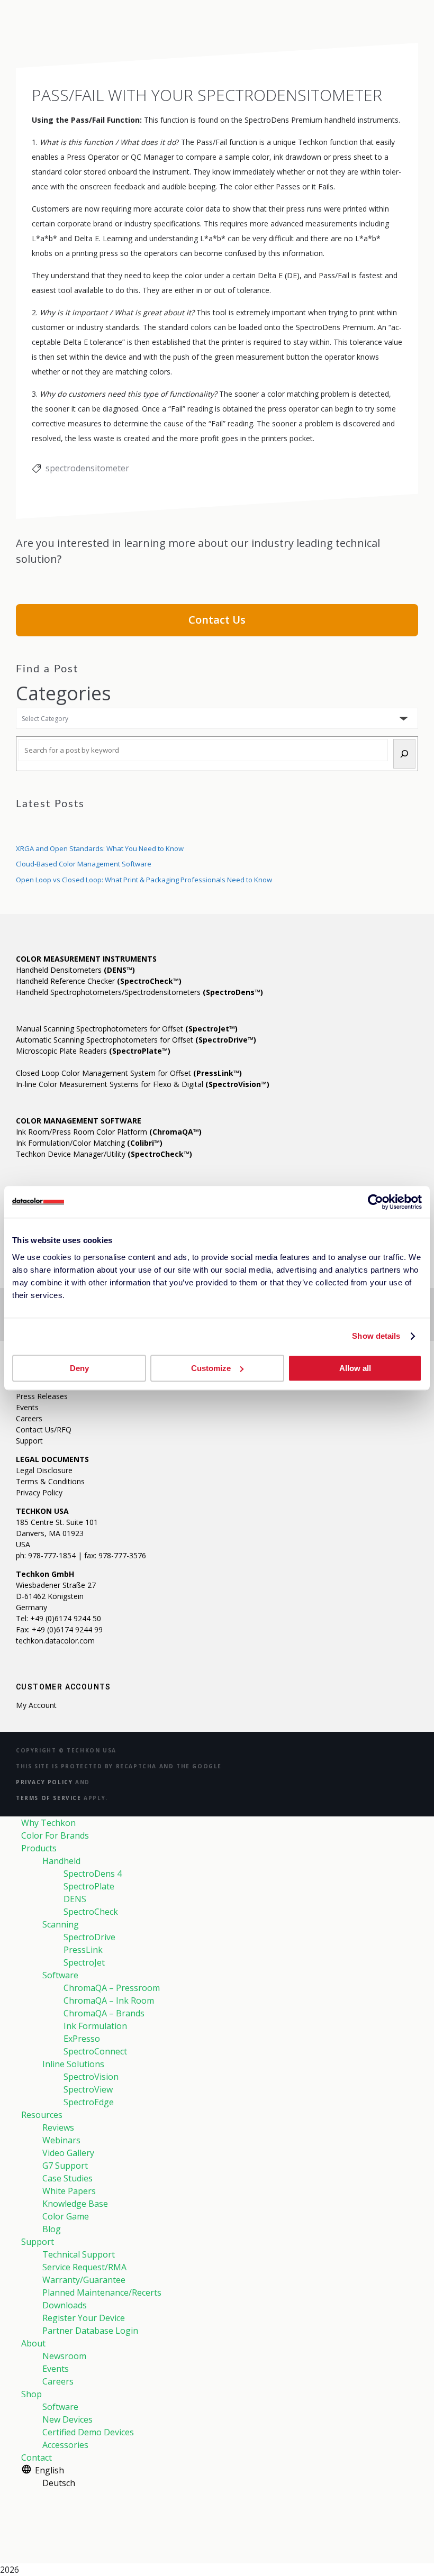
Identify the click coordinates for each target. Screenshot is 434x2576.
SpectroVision (91, 2077)
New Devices (67, 2419)
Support (29, 1441)
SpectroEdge (89, 2102)
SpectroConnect (95, 2051)
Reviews (58, 2127)
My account (36, 1705)
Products (39, 1848)
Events (27, 1407)
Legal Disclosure (44, 1470)
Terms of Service (49, 1798)
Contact (37, 2458)
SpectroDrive (89, 1937)
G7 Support (65, 2166)
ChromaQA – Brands (104, 2013)
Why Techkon (48, 1823)
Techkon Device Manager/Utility (104, 1154)
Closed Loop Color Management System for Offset (129, 1073)
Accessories (65, 2445)
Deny (79, 1368)
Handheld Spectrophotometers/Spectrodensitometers (139, 992)
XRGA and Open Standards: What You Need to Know (100, 848)
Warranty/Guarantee (84, 2280)
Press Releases (42, 1396)
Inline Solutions (73, 2064)
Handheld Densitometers (75, 970)
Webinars (61, 2140)
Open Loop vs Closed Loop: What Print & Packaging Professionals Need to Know (144, 880)
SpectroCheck (91, 1912)
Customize (211, 1368)
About (33, 2343)
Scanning (61, 1924)
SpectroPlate (89, 1886)
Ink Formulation (95, 2026)
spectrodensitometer (87, 468)
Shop (31, 2394)
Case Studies (67, 2178)
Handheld (61, 1861)
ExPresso (82, 2039)
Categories (64, 693)
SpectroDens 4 (93, 1874)
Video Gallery (68, 2153)
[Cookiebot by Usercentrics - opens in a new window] (376, 1202)
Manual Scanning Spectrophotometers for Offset (127, 1029)
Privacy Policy (39, 1492)
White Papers (69, 2191)
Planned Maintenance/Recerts (102, 2292)
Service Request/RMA (84, 2267)
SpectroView (88, 2089)
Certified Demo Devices (88, 2432)
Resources (42, 2115)
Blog (52, 2229)
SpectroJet (84, 1962)
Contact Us (217, 620)
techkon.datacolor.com (55, 1641)
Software (60, 1975)
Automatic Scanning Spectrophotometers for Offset (136, 1040)
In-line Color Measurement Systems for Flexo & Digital (143, 1084)
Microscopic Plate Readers (93, 1051)
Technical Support (79, 2254)
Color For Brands (55, 1835)
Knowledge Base (75, 2204)
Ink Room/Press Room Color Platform (109, 1132)
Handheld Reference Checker (99, 981)
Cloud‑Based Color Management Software (84, 864)
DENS (75, 1899)
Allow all (355, 1368)
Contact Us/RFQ (44, 1429)
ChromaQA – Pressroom (112, 1988)
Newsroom (64, 2356)
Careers (29, 1418)
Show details (376, 1336)
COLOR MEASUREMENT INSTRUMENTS (86, 959)
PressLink (83, 1950)
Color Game (66, 2216)
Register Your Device (84, 2318)
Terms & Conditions (50, 1481)
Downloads (65, 2305)
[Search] (404, 754)
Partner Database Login (90, 2331)
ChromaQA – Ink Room (109, 2000)
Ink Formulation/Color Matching (89, 1143)
